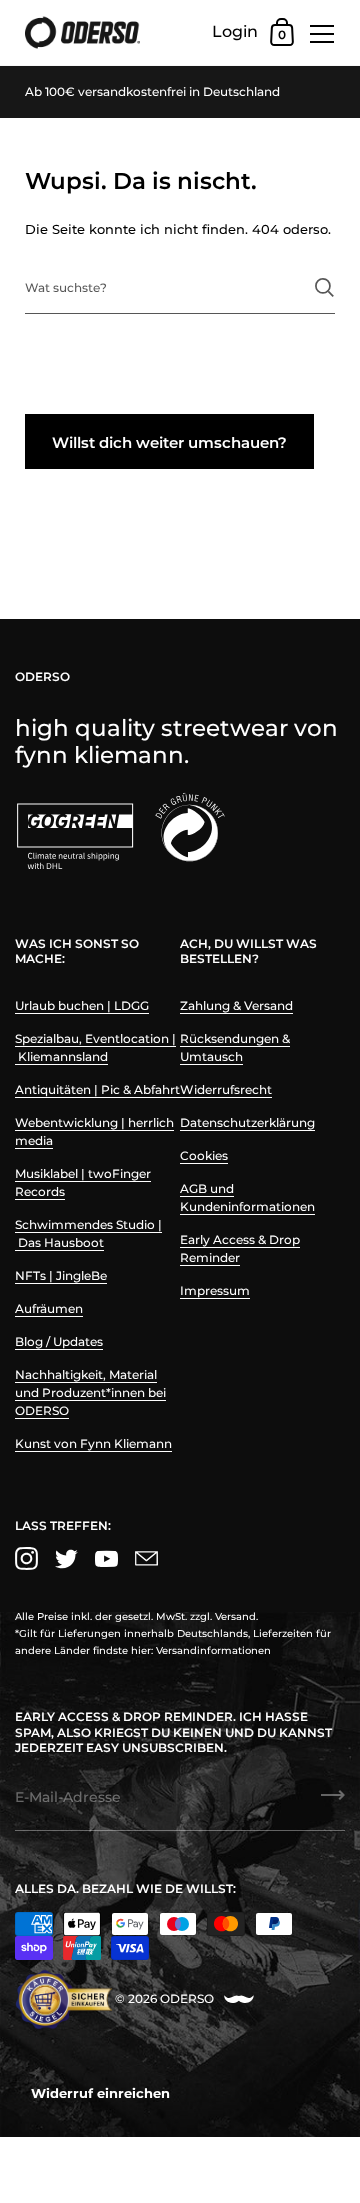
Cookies (204, 1155)
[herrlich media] (239, 1999)
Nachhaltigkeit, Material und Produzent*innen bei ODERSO (90, 1392)
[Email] (146, 1558)
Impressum (215, 1290)
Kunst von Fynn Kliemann (93, 1443)
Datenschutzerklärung (247, 1122)
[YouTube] (106, 1558)
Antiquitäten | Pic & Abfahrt (97, 1089)
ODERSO (187, 1998)
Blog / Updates (59, 1341)
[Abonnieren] (333, 1802)
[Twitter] (66, 1558)
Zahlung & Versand (236, 1005)
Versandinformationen (213, 1650)
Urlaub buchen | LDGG (82, 1005)
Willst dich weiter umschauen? (169, 442)
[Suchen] (324, 287)
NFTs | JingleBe (61, 1275)
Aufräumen (49, 1308)
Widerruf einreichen (100, 2093)
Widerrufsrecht (226, 1089)
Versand (235, 1616)
